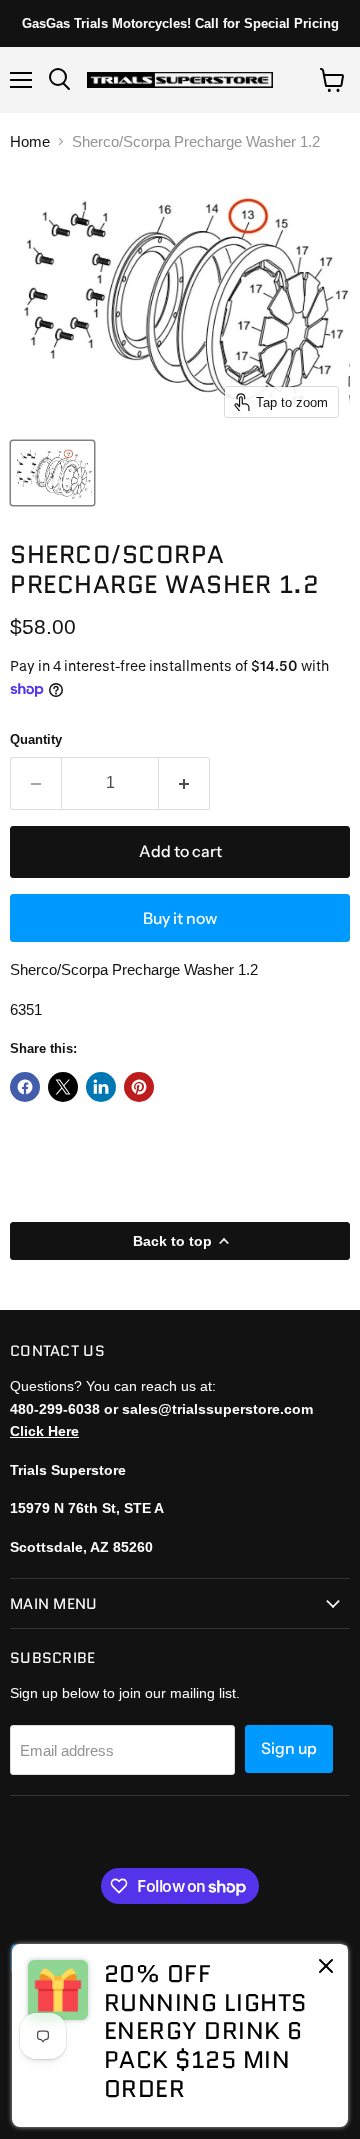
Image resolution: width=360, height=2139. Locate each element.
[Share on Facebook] (25, 1087)
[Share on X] (63, 1087)
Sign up (289, 1748)
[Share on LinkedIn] (101, 1087)
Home (30, 141)
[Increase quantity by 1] (184, 783)
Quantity (36, 739)
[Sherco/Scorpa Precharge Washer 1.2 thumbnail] (52, 473)
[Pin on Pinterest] (139, 1087)
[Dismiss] (326, 1968)
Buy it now (180, 918)
